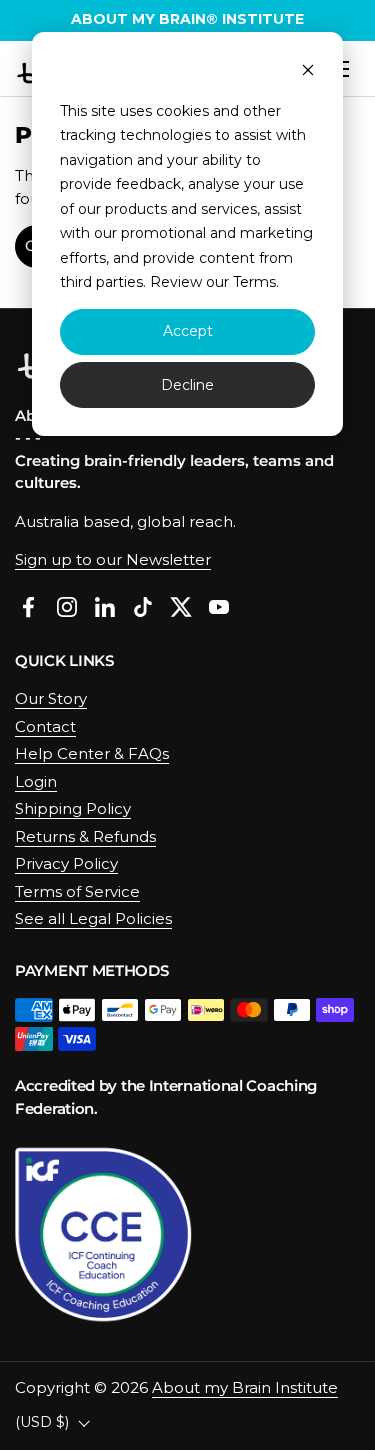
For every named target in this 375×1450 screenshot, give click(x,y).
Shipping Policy (73, 808)
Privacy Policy (66, 863)
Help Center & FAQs (92, 753)
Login (36, 781)
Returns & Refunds (85, 836)
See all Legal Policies (93, 918)
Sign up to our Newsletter (113, 559)
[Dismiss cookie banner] (308, 72)
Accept (188, 331)
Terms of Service (77, 891)
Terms (254, 282)
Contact (45, 726)
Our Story (51, 698)
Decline (187, 385)
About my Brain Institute (245, 1387)
